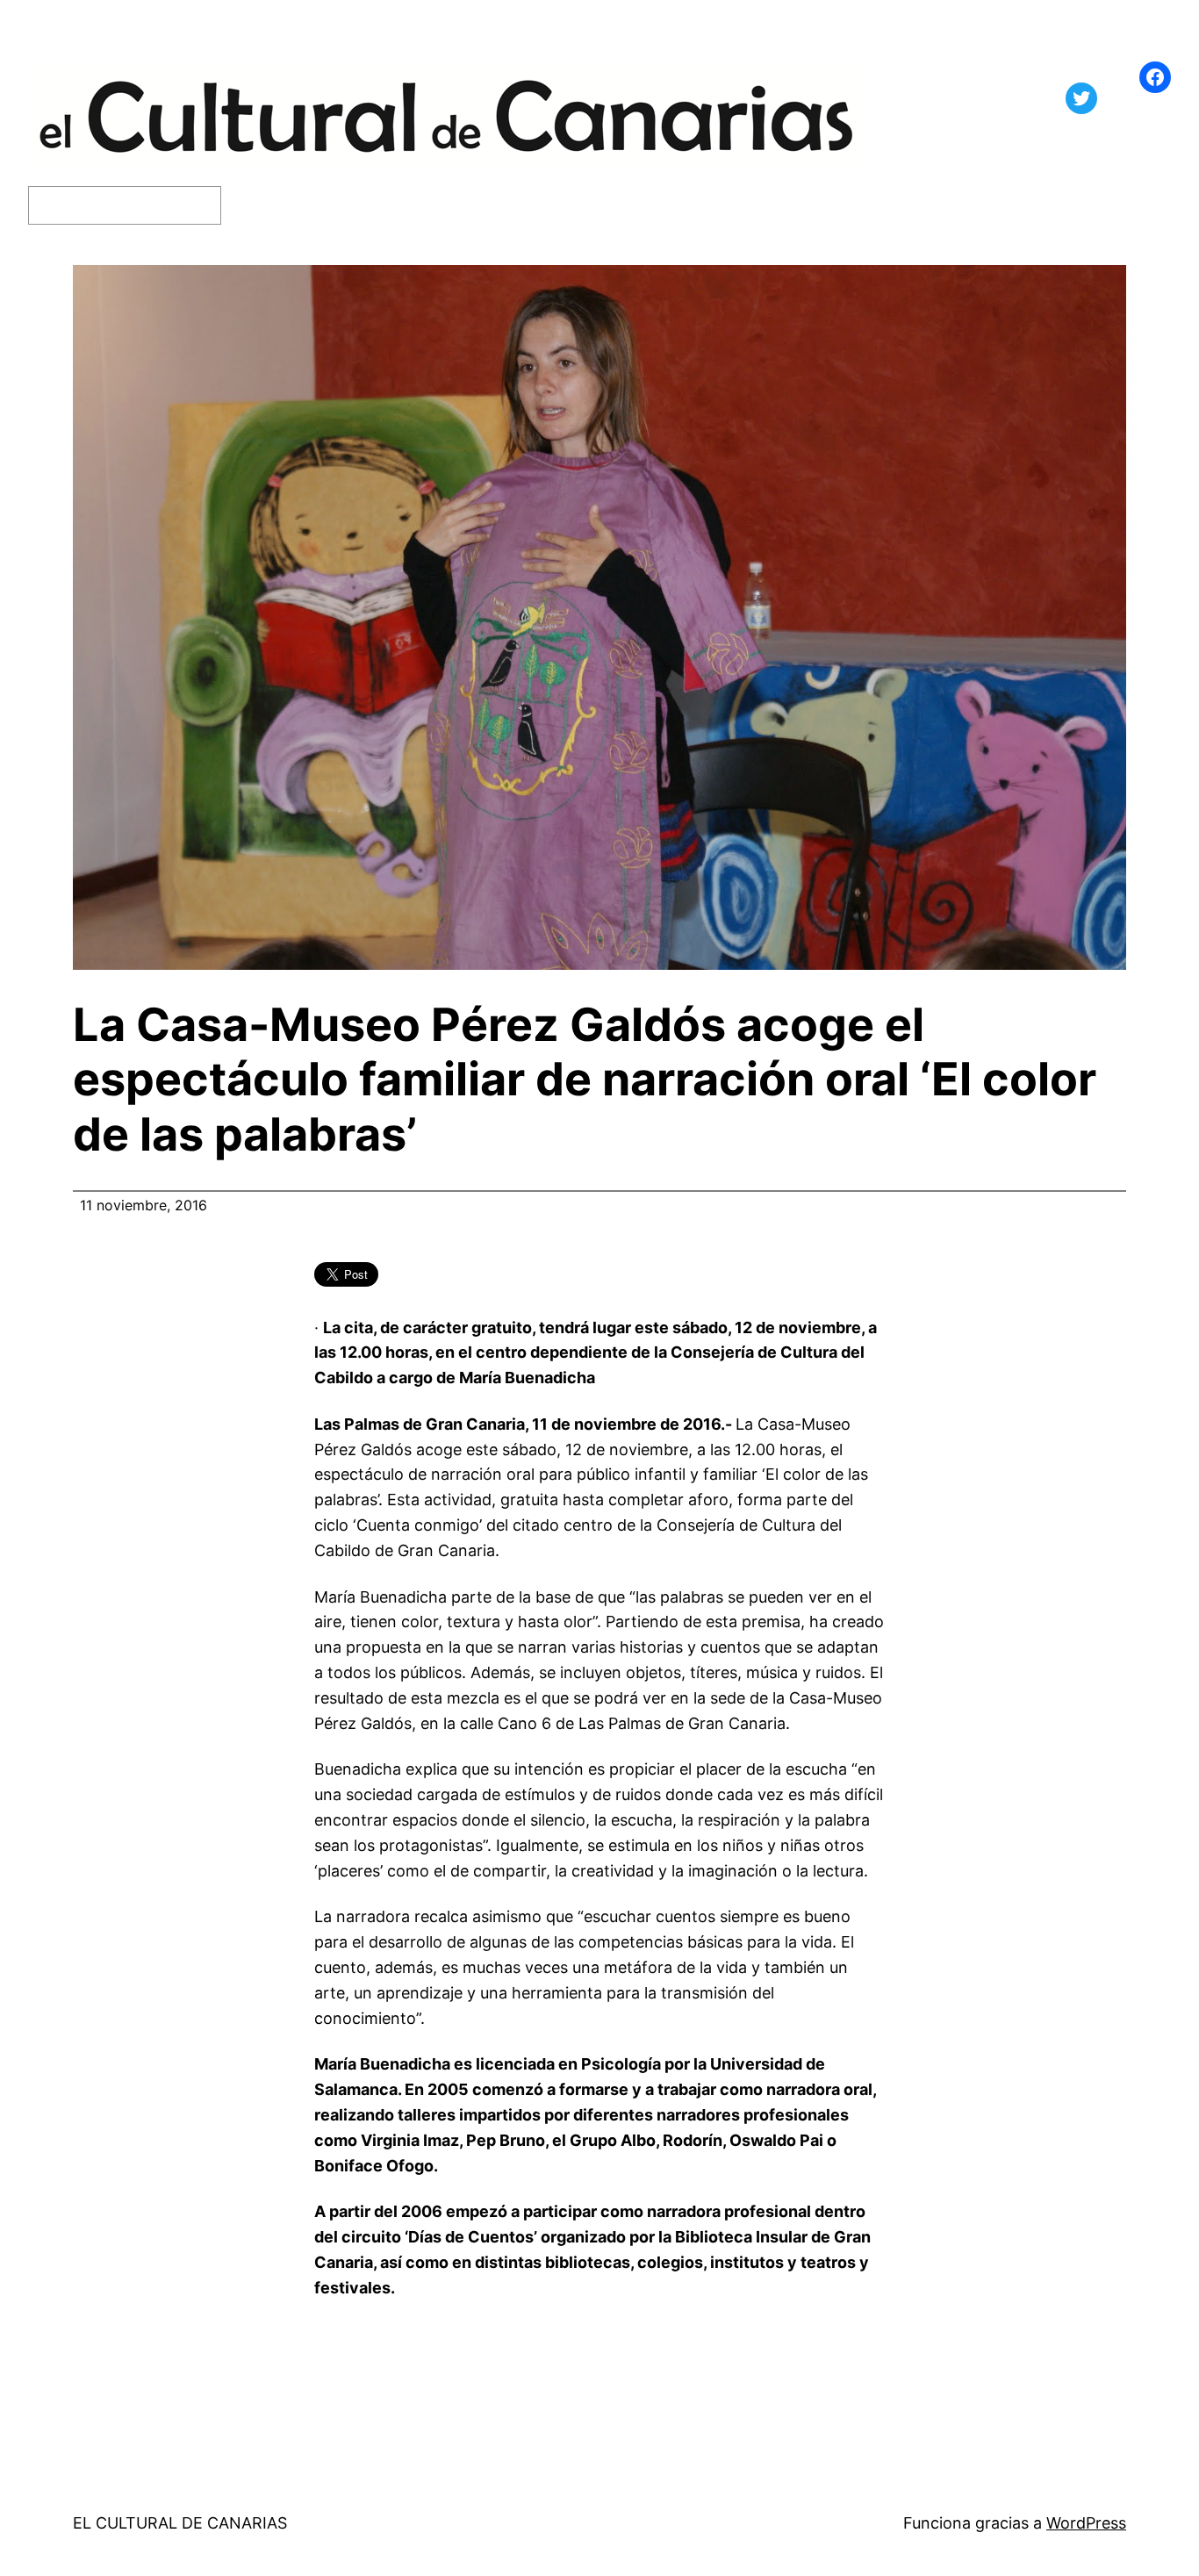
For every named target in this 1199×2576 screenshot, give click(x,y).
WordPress (1086, 2523)
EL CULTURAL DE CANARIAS (180, 2523)
